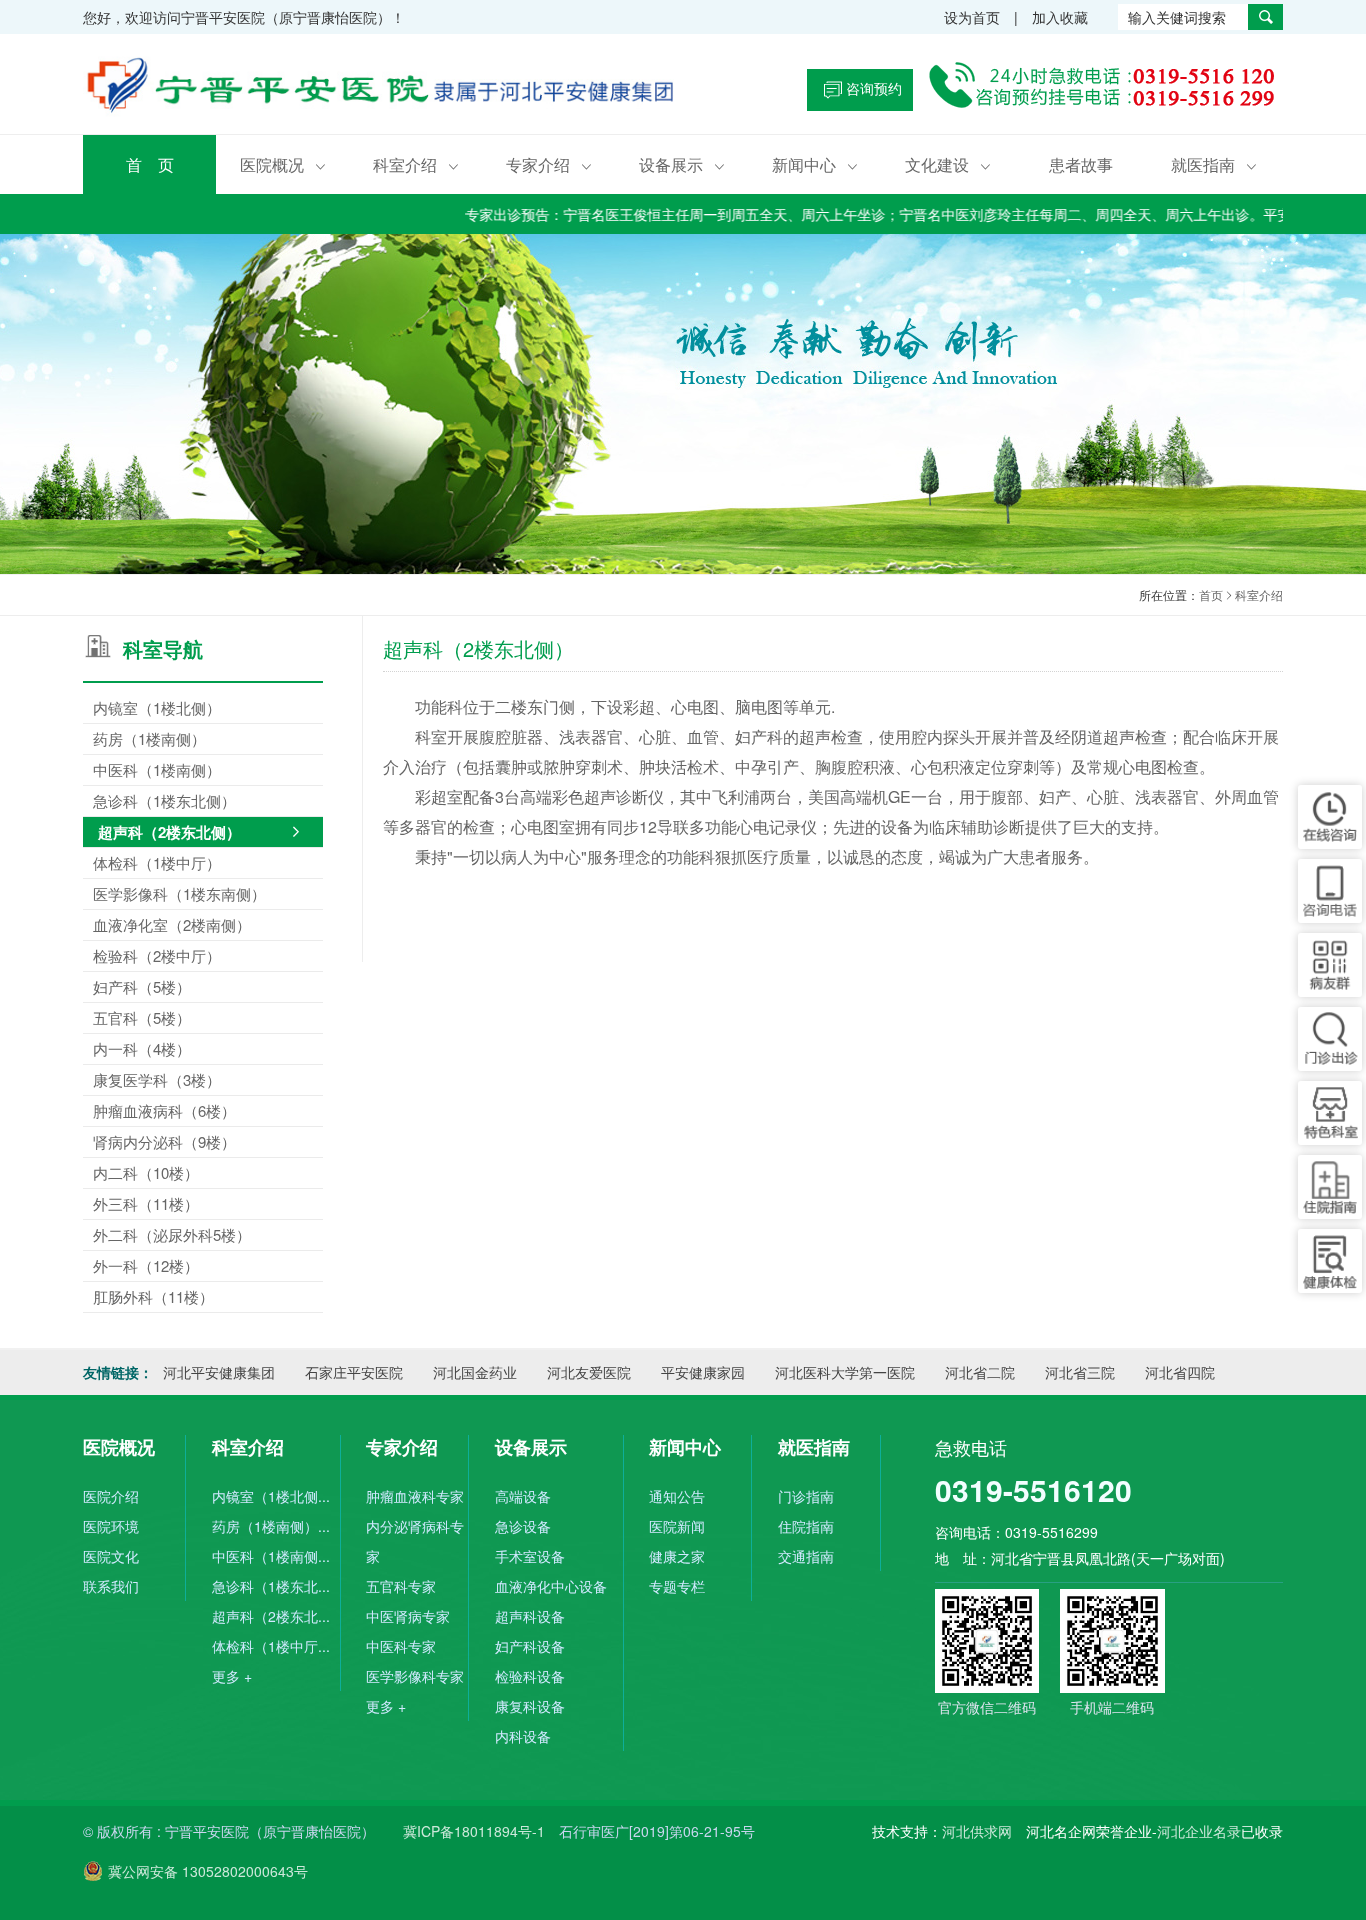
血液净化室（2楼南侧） (172, 924)
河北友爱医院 (589, 1372)
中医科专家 (401, 1646)
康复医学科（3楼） (157, 1079)
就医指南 (1214, 164)
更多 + (232, 1676)
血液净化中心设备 (551, 1586)
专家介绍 (549, 164)
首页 (1211, 594)
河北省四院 (1180, 1372)
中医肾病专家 (408, 1616)
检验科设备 (530, 1676)
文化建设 (948, 164)
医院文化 (111, 1556)
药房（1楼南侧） (149, 738)
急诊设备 (523, 1526)
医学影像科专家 (415, 1676)
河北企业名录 (1199, 1831)
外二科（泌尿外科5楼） (172, 1234)
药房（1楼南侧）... (271, 1526)
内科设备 (523, 1736)
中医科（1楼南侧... (271, 1556)
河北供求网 (977, 1831)
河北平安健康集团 (219, 1372)
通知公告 (677, 1496)
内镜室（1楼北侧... (271, 1496)
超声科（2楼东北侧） (169, 832)
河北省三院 (1080, 1372)
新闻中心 (815, 164)
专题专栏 (677, 1586)
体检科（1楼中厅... (271, 1646)
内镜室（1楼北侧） (157, 707)
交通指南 (806, 1556)
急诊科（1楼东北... (271, 1586)
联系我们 (111, 1586)
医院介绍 (111, 1496)
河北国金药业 (475, 1372)
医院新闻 (677, 1526)
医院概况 (283, 164)
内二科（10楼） (146, 1172)
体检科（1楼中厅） (157, 862)
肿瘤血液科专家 (415, 1496)
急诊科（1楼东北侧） (164, 800)
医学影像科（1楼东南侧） (179, 893)
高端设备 (523, 1496)
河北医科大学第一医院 (845, 1372)
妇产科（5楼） (142, 986)
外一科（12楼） (146, 1265)
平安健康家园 (703, 1372)
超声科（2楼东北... (271, 1616)
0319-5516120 (1033, 1489)
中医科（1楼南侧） (157, 769)
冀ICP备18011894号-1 (474, 1831)
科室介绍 (416, 164)
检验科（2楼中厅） (157, 955)
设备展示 (682, 164)
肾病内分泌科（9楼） (164, 1141)
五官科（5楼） (142, 1017)
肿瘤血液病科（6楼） (164, 1110)
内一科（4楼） (142, 1048)
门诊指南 (806, 1496)
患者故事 (1081, 164)
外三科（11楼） (146, 1203)
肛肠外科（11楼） (153, 1296)
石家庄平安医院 (354, 1372)
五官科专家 (401, 1586)
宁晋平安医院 (383, 89)
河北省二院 (980, 1372)
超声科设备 (530, 1616)
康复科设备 (530, 1706)
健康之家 (677, 1556)
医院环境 (111, 1526)
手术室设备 (530, 1556)
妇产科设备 (530, 1646)
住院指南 (806, 1526)
